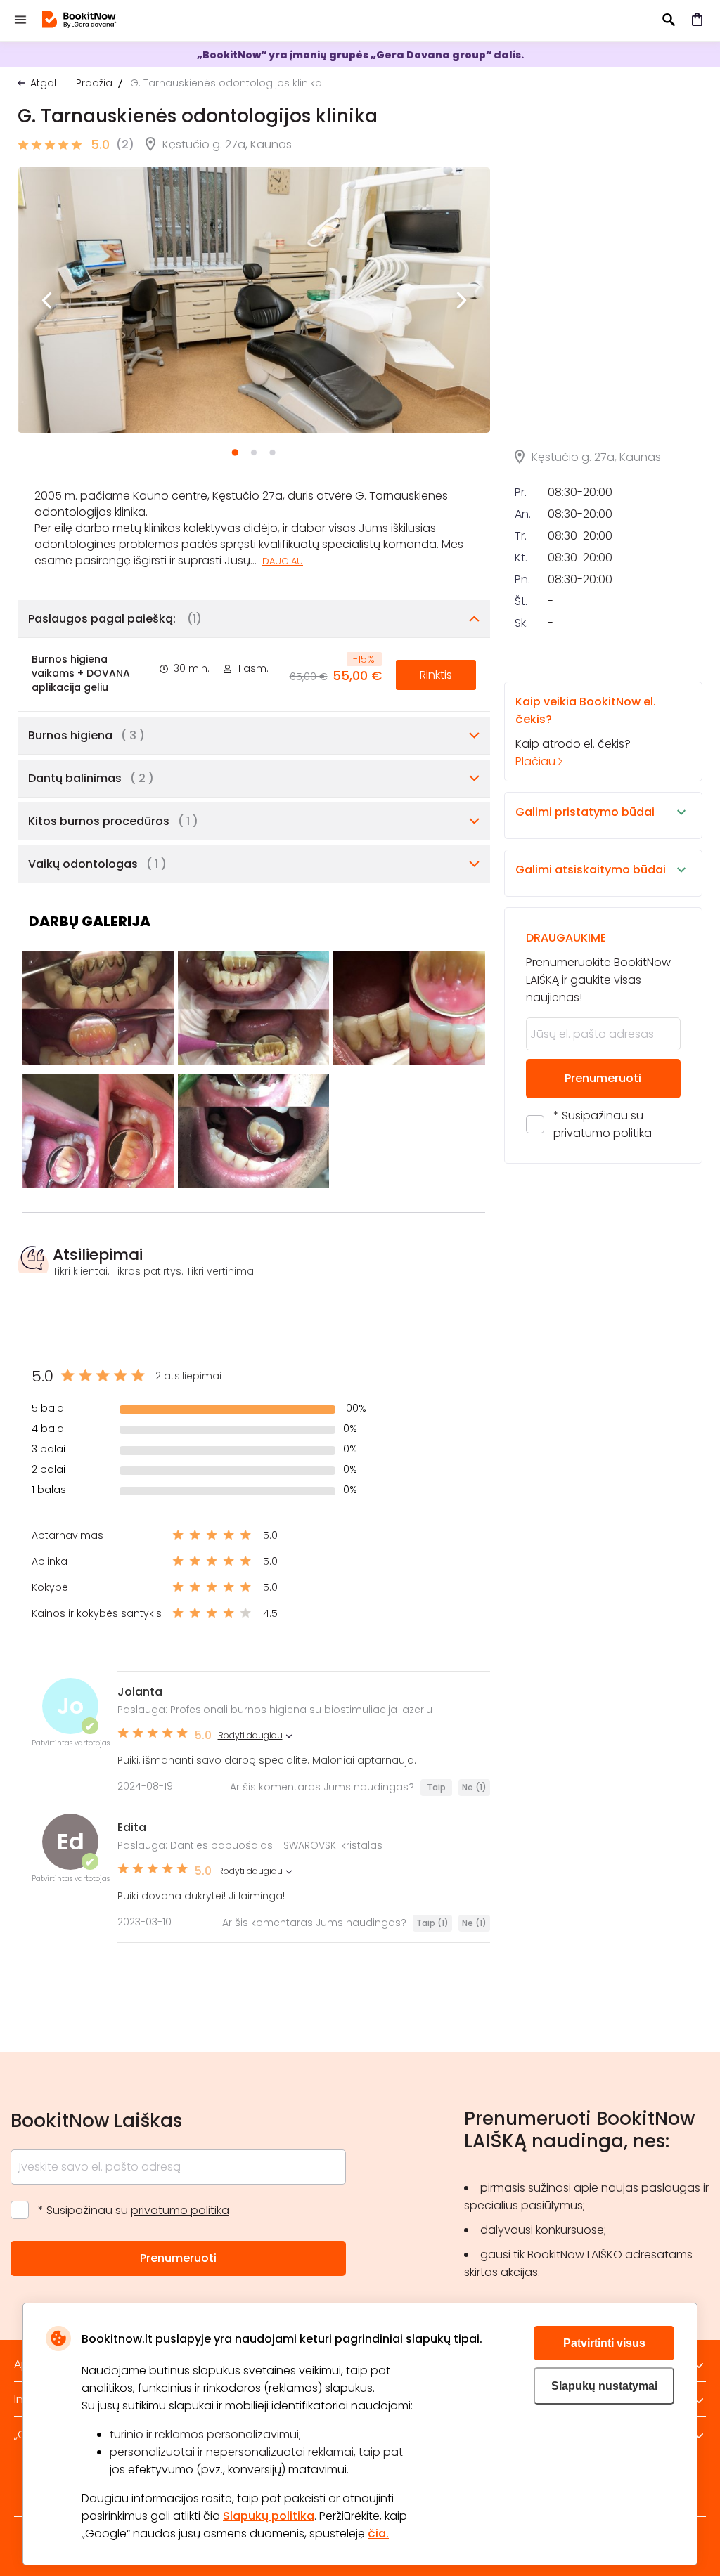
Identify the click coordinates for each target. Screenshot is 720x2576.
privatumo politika (603, 1133)
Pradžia (94, 83)
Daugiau (283, 561)
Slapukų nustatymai (604, 2386)
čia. (378, 2533)
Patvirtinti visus (604, 2343)
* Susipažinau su (603, 1124)
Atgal (43, 83)
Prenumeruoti (603, 1078)
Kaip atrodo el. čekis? (586, 731)
